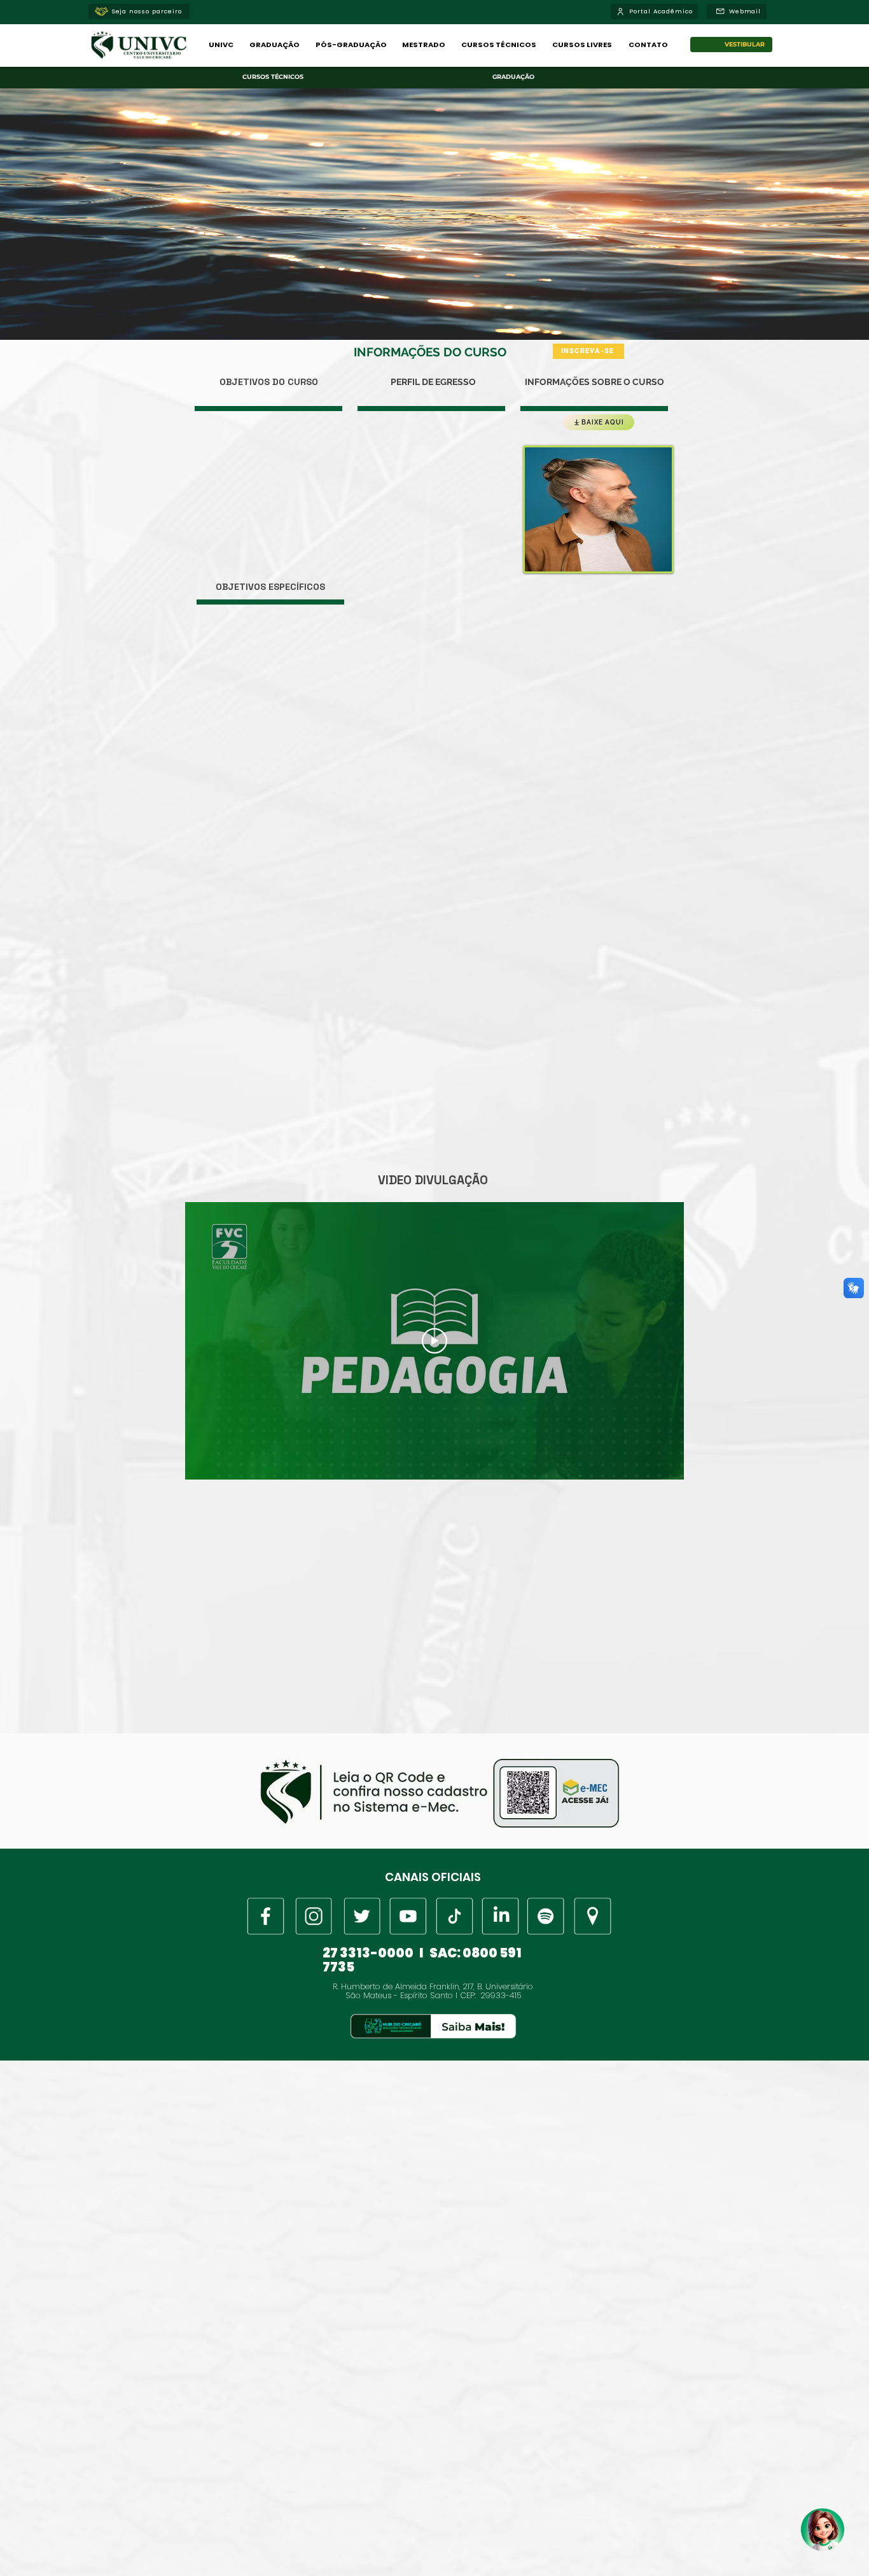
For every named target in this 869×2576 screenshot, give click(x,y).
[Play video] (434, 1341)
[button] (221, 45)
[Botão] (433, 2026)
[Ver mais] (266, 1916)
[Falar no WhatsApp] (824, 2531)
